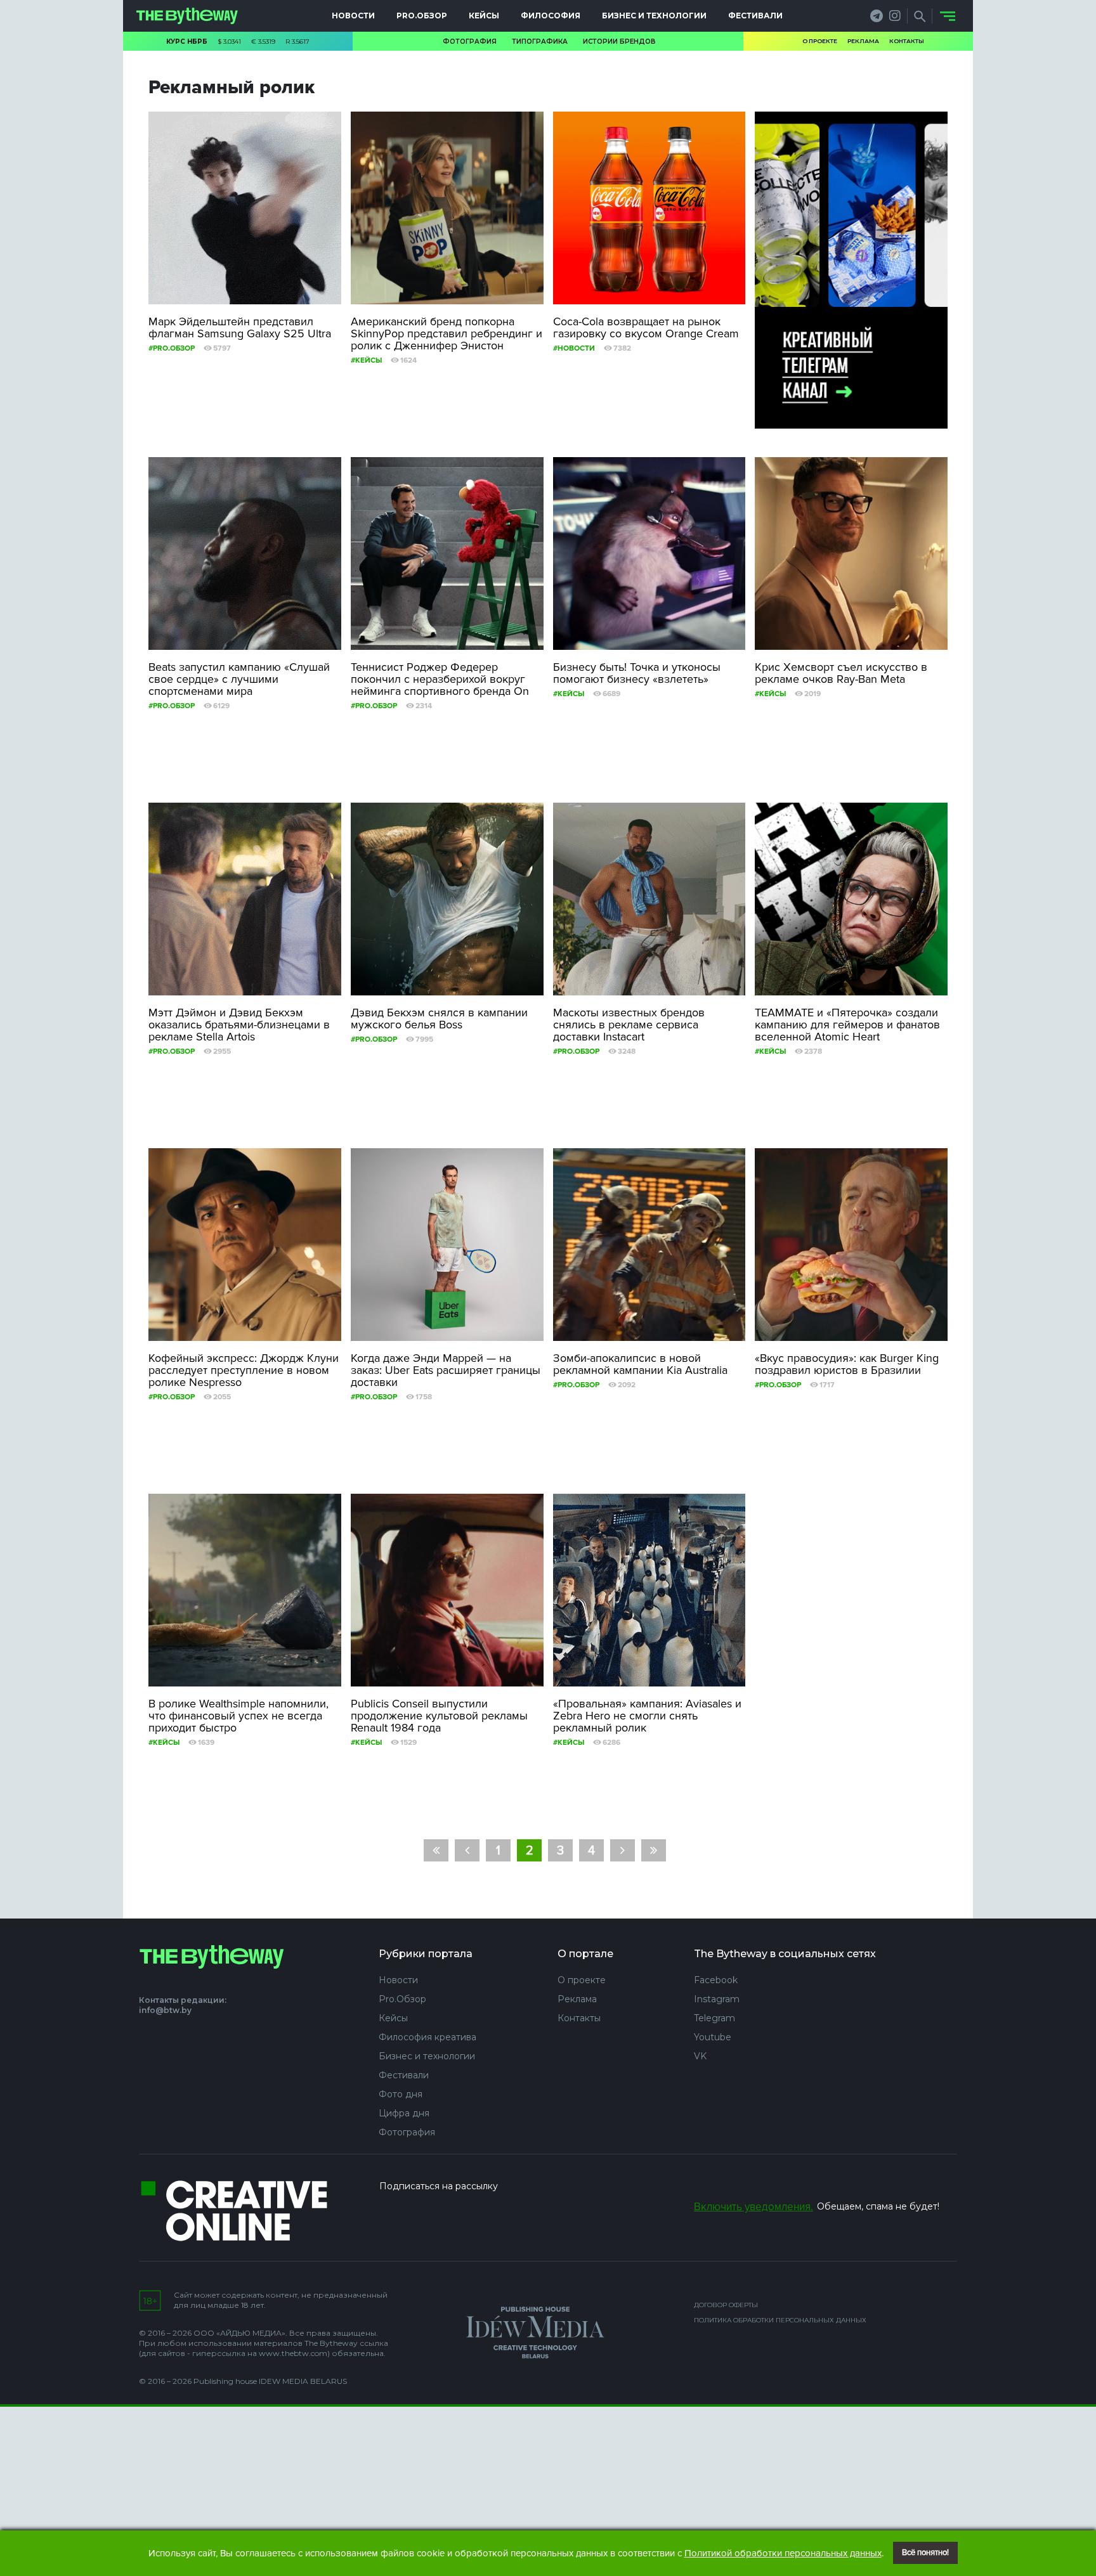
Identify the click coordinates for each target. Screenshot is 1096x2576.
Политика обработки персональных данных (780, 2320)
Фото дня (401, 2094)
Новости (353, 16)
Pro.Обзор (422, 16)
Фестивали (755, 16)
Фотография (470, 42)
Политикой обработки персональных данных (783, 2553)
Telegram (714, 2018)
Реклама (863, 41)
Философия (551, 16)
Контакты (907, 41)
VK (700, 2056)
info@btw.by (165, 2010)
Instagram (717, 1999)
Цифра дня (404, 2113)
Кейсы (484, 16)
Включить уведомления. (753, 2207)
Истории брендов (619, 42)
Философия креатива (427, 2037)
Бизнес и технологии (654, 16)
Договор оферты (726, 2305)
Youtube (713, 2037)
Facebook (716, 1980)
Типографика (540, 42)
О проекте (820, 41)
